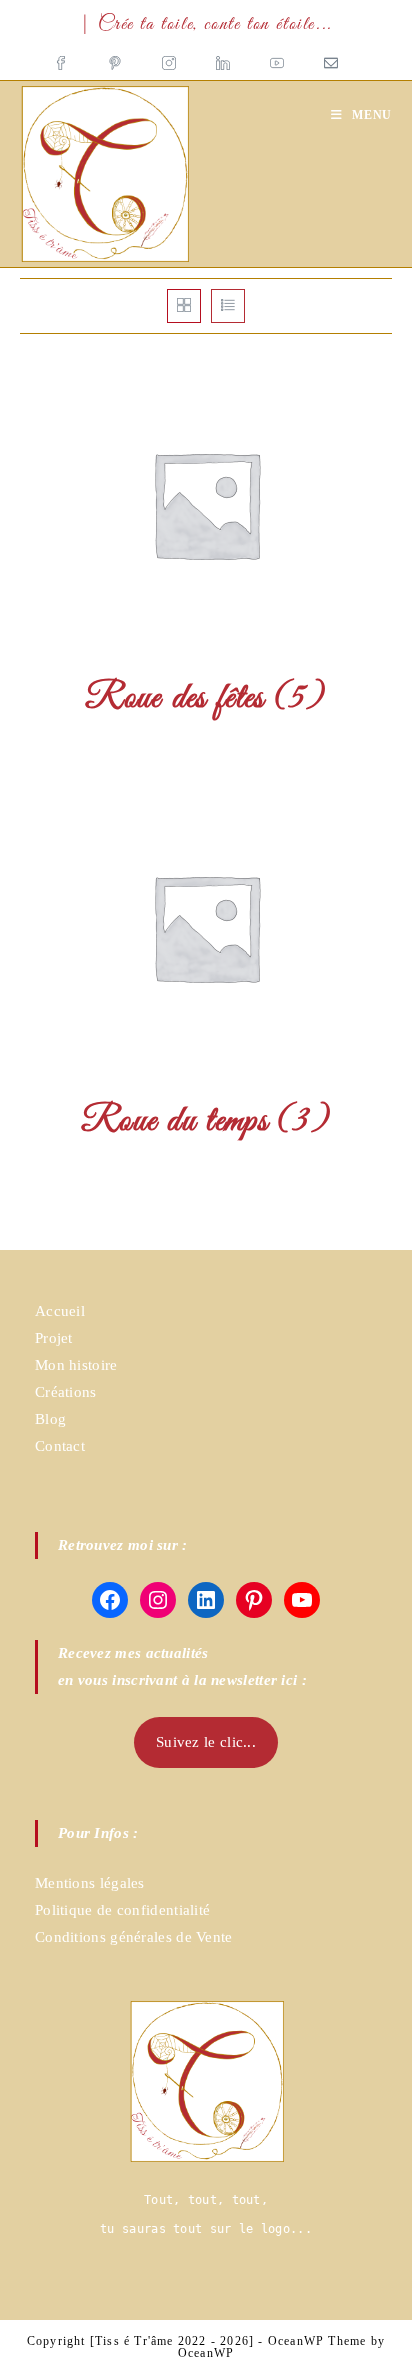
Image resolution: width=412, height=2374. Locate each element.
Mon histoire (76, 1365)
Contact (60, 1446)
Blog (50, 1419)
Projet (54, 1338)
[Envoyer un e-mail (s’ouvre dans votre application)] (331, 57)
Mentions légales (90, 1883)
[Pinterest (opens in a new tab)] (115, 57)
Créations (66, 1392)
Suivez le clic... (206, 1742)
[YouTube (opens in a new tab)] (277, 57)
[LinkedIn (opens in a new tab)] (223, 57)
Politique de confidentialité (122, 1910)
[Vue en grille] (184, 306)
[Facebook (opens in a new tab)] (71, 57)
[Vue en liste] (228, 306)
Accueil (60, 1311)
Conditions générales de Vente (134, 1937)
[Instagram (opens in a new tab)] (169, 57)
